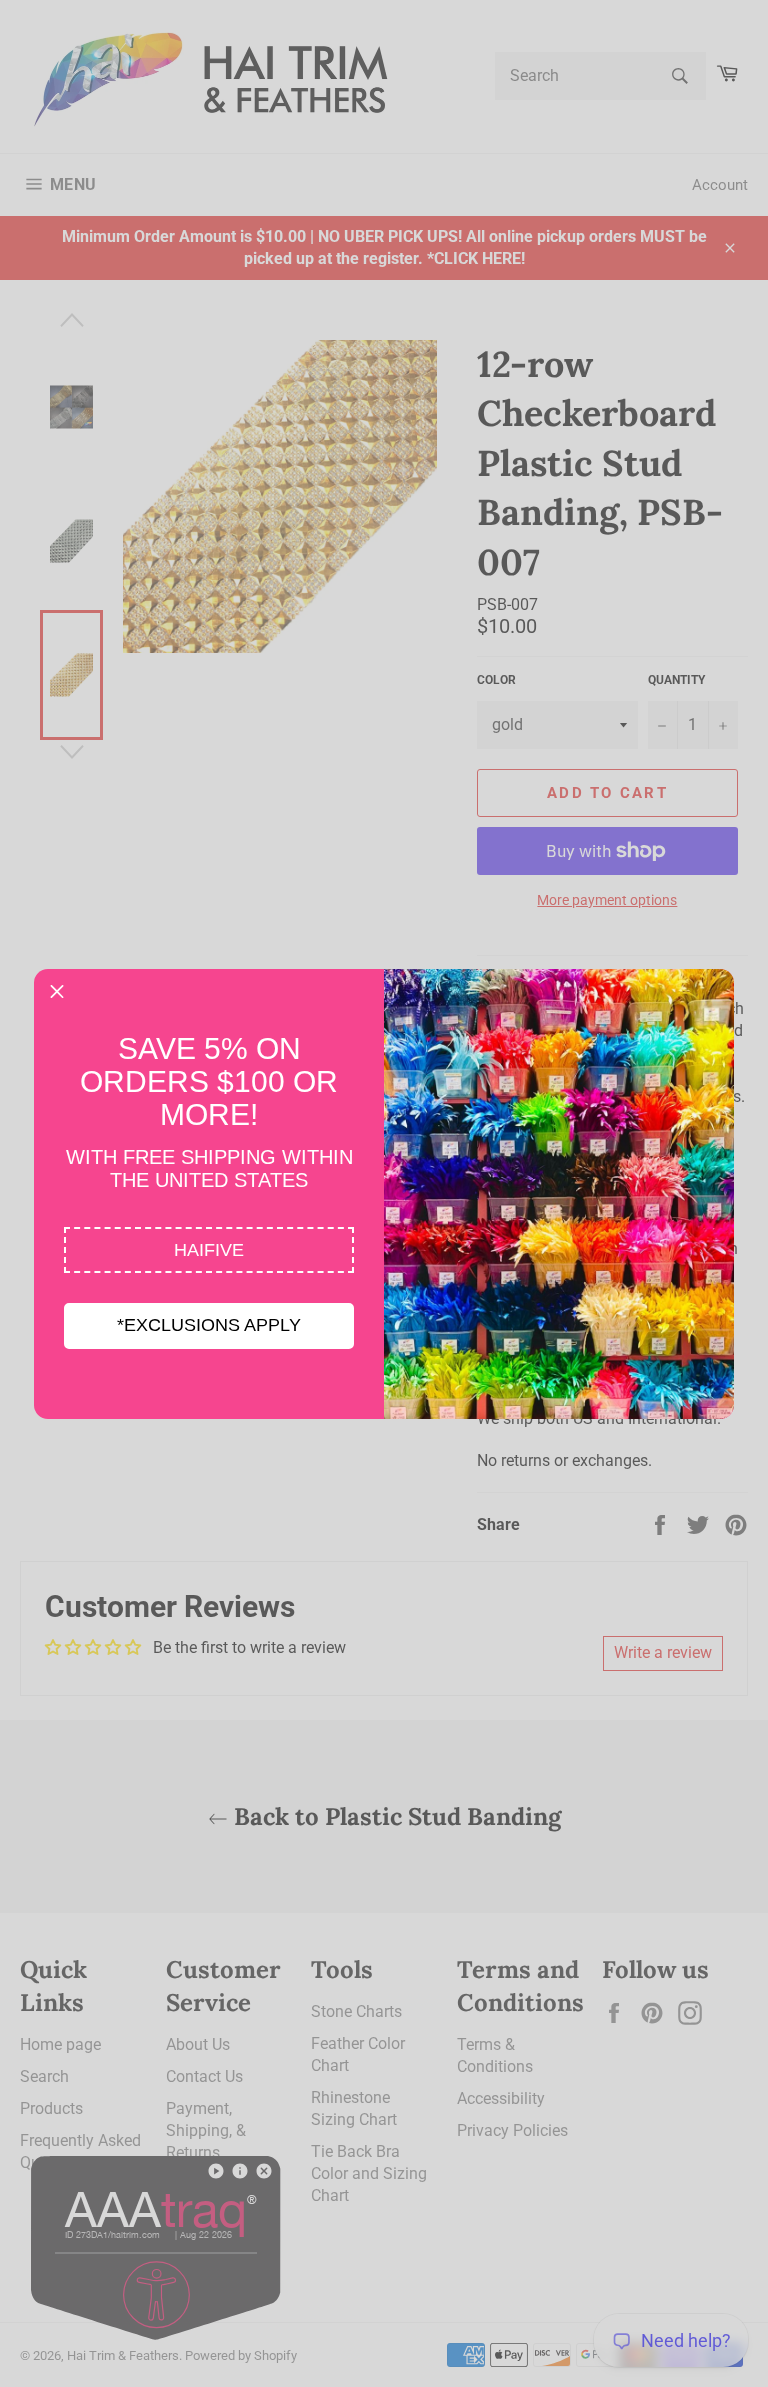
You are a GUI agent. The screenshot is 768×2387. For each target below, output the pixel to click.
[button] (209, 1250)
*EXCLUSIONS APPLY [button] (209, 1325)
